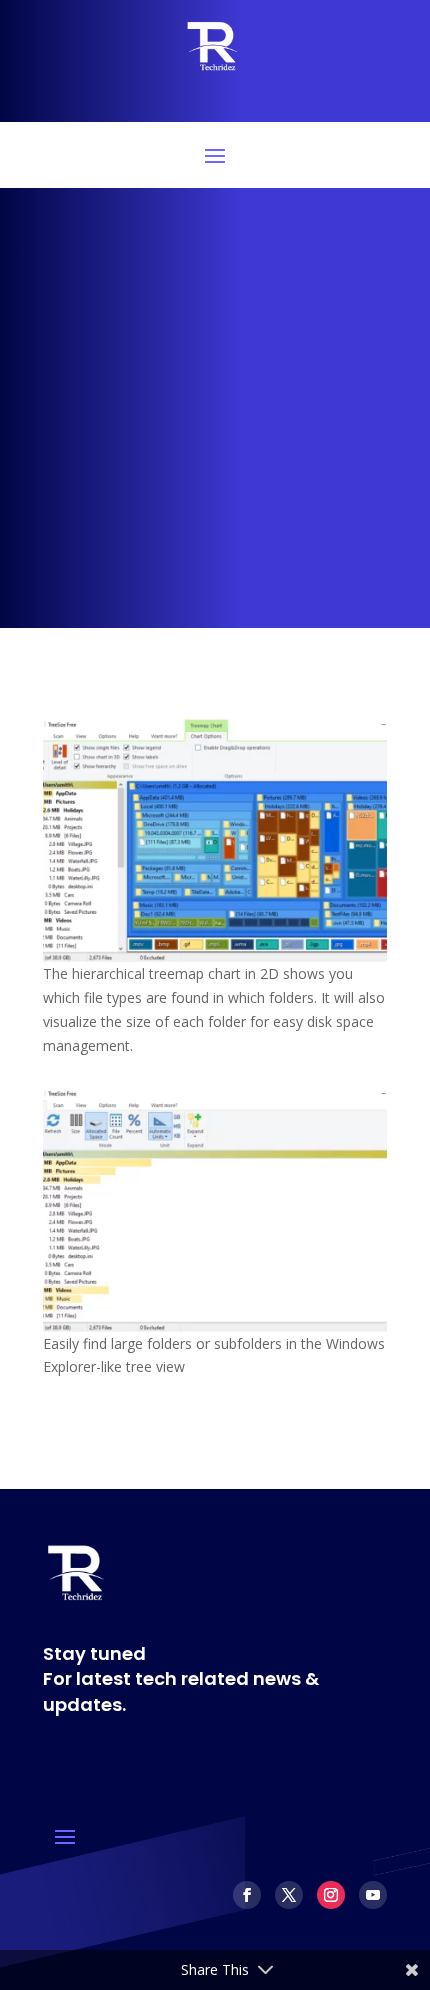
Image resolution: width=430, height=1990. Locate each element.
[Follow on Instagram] (331, 1895)
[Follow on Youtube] (373, 1895)
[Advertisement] (215, 413)
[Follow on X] (289, 1895)
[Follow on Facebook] (247, 1895)
